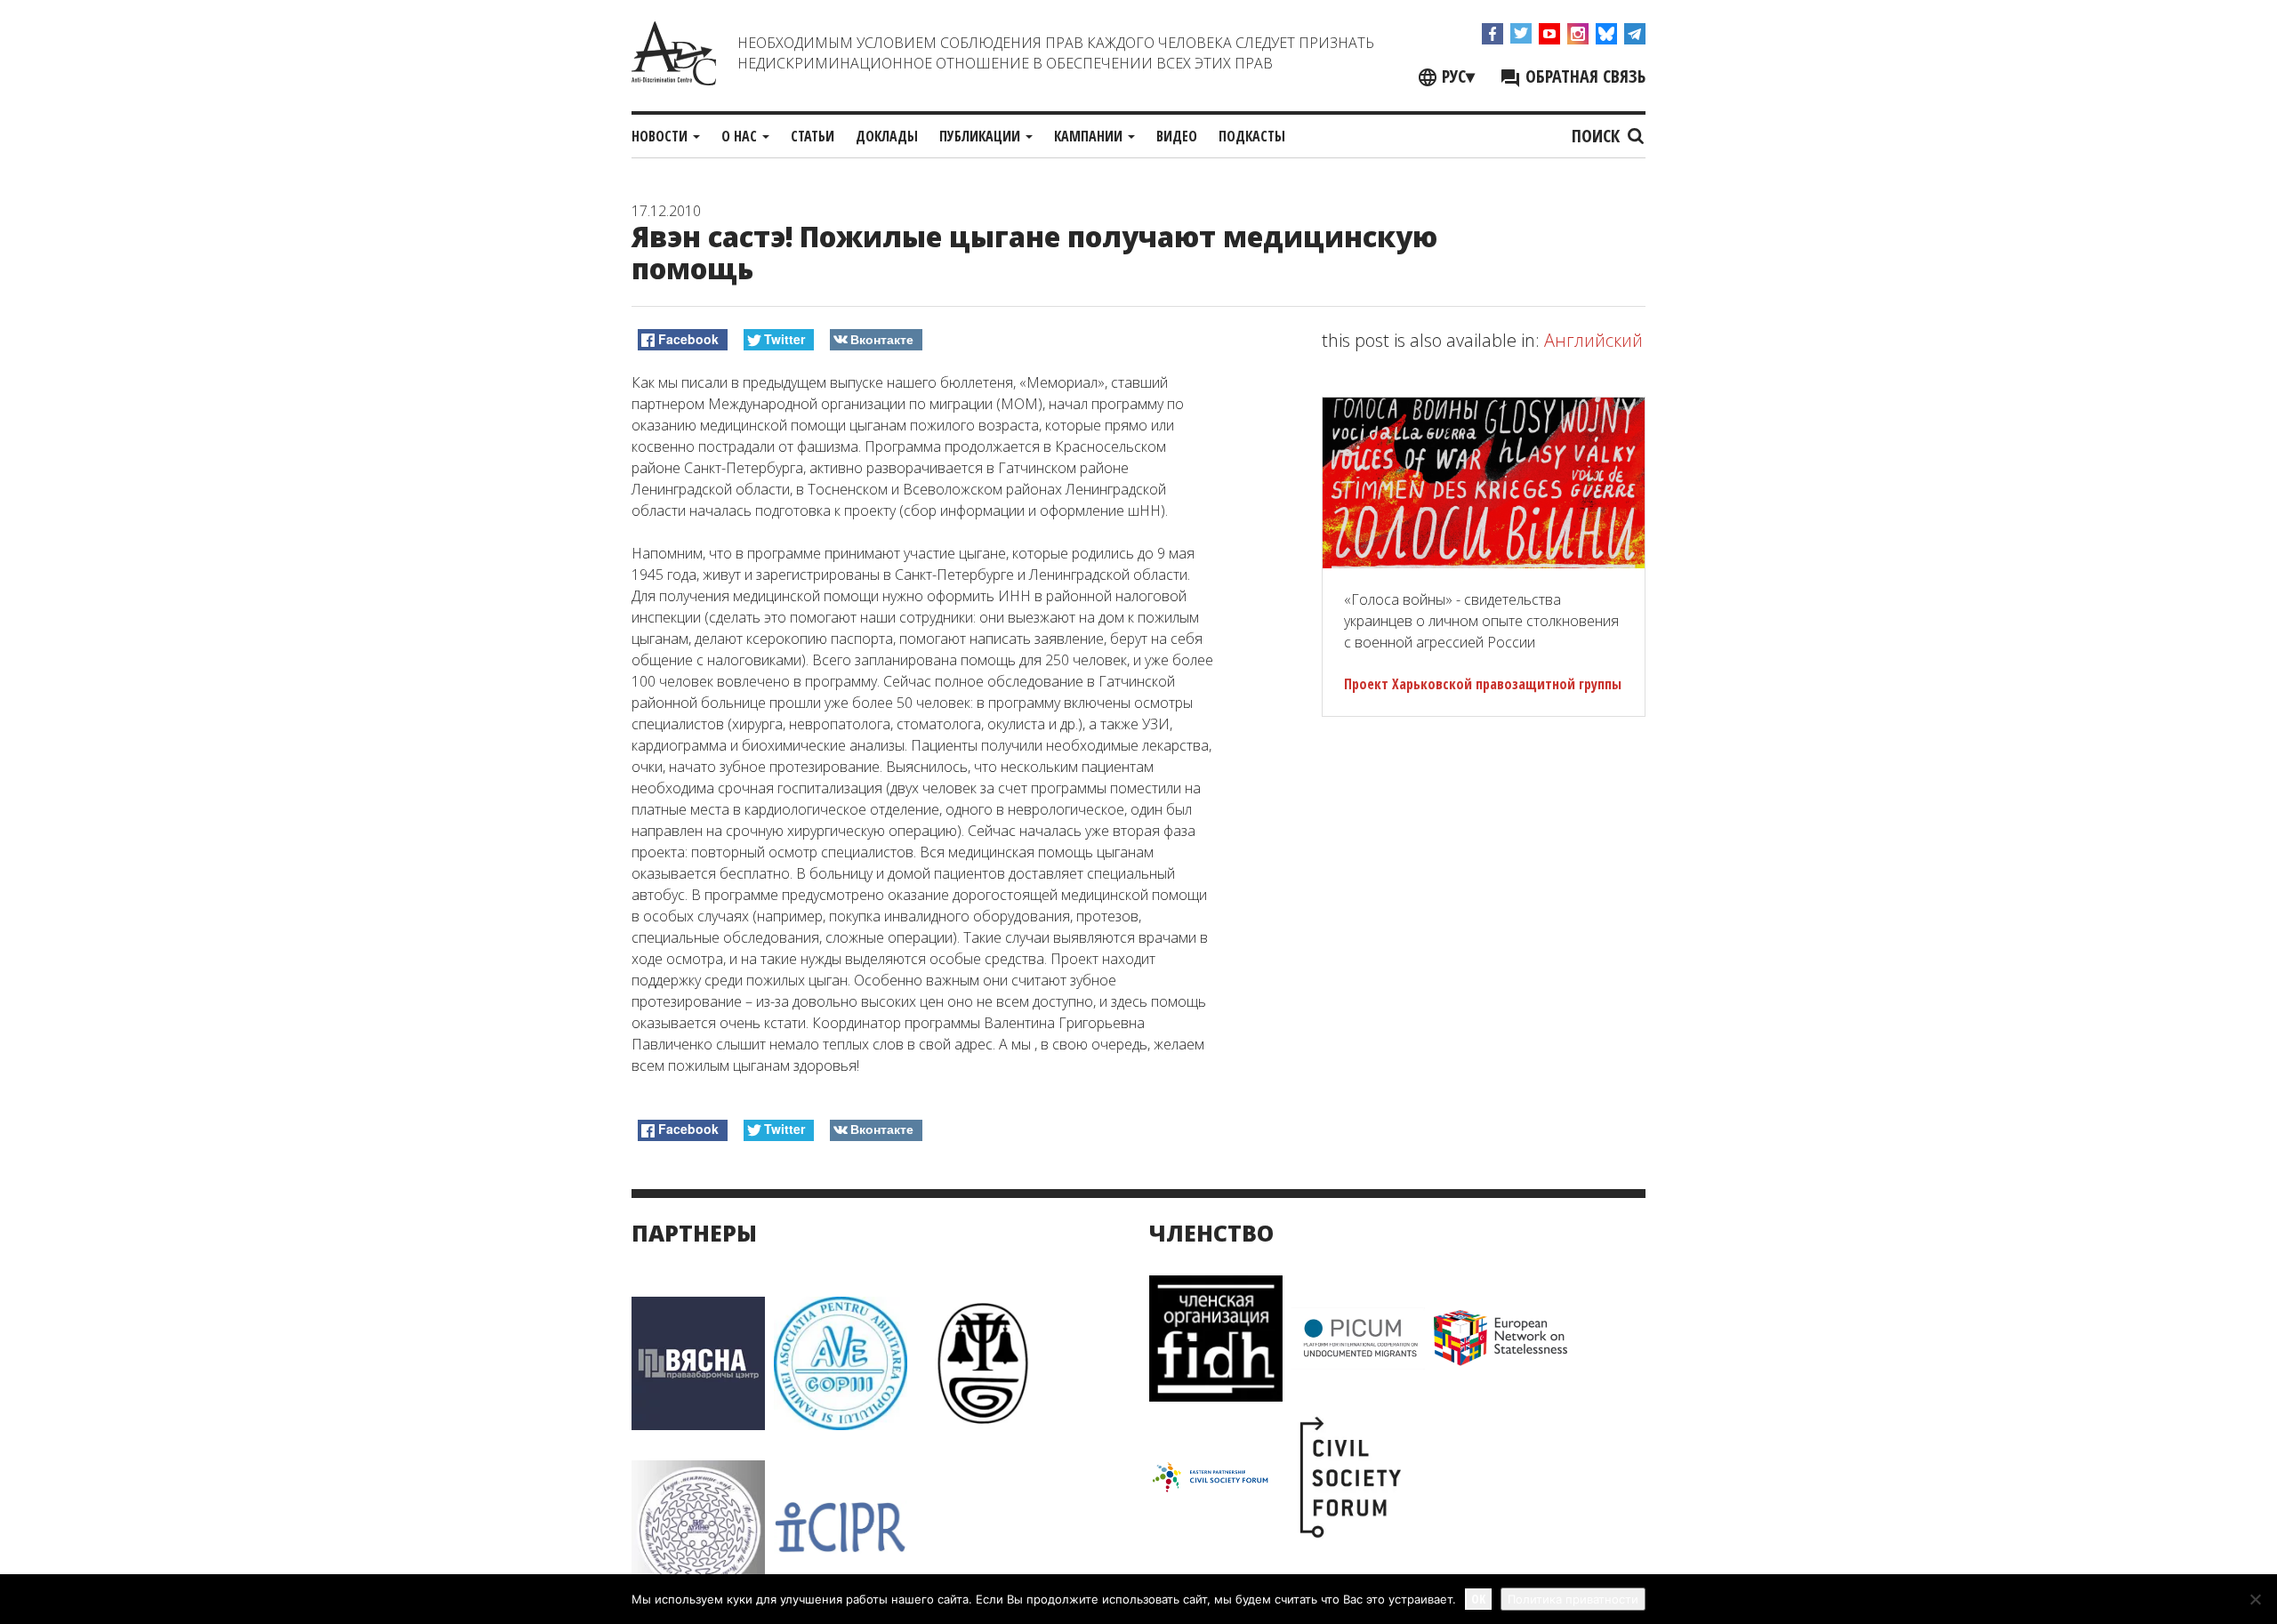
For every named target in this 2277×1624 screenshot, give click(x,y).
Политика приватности (1573, 1599)
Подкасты (1252, 136)
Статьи (813, 136)
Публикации (982, 136)
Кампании (1090, 136)
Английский (1593, 340)
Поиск (1598, 136)
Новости (661, 136)
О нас (741, 136)
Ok (1478, 1599)
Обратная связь (1583, 76)
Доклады (887, 136)
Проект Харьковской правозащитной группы (1483, 684)
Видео (1177, 136)
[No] (2255, 1599)
